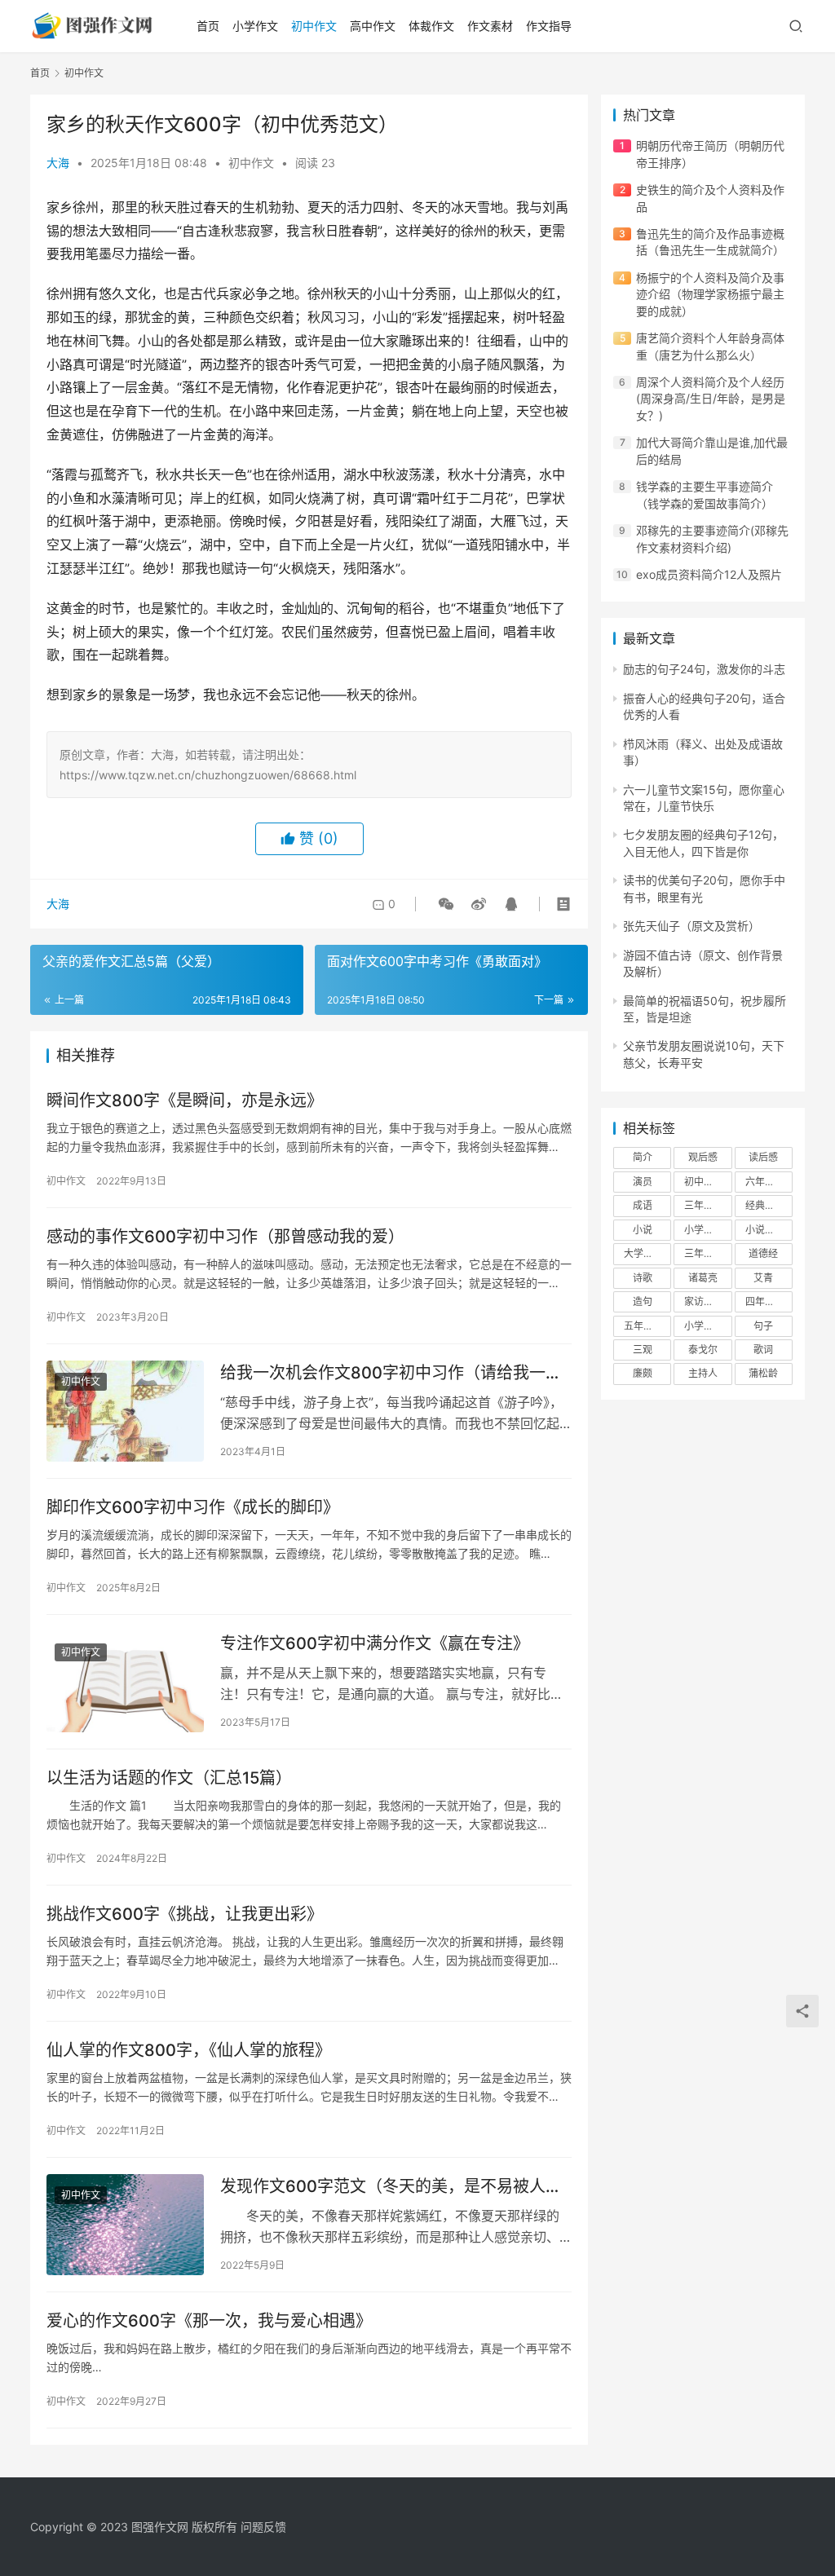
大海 (58, 163)
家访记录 (704, 1301)
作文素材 (490, 26)
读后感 (763, 1157)
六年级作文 (769, 1182)
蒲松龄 (763, 1373)
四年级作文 (769, 1301)
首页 (208, 26)
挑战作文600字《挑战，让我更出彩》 (185, 1914)
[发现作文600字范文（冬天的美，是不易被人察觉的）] (125, 2225)
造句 (643, 1301)
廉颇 (643, 1373)
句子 (763, 1326)
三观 (643, 1350)
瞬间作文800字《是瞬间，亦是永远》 (185, 1101)
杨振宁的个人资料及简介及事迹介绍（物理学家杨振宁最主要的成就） (710, 294)
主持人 (703, 1373)
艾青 (763, 1278)
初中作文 (314, 26)
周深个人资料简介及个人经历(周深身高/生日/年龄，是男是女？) (711, 399)
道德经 (763, 1253)
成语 (643, 1205)
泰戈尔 (703, 1350)
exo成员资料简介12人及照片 (709, 574)
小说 (643, 1230)
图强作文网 (160, 2527)
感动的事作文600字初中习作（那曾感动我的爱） (225, 1237)
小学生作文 (708, 1230)
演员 (643, 1182)
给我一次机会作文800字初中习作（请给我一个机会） (391, 1373)
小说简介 (765, 1230)
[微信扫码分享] (446, 904)
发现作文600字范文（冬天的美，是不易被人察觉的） (391, 2187)
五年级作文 (647, 1326)
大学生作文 (647, 1253)
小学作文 (255, 26)
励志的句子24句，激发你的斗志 (704, 669)
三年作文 (704, 1253)
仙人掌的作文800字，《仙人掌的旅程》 (189, 2050)
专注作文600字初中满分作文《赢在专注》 (375, 1643)
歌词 (763, 1350)
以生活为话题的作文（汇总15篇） (169, 1778)
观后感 (703, 1157)
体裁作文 (431, 26)
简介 (643, 1157)
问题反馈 (263, 2527)
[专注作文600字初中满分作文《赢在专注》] (125, 1682)
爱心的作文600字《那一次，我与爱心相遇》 (209, 2321)
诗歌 (643, 1278)
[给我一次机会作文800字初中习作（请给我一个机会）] (125, 1411)
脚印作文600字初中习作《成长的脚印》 (193, 1507)
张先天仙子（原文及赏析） (691, 926)
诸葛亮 (703, 1278)
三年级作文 (708, 1205)
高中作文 (373, 26)
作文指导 (549, 26)
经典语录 (765, 1205)
